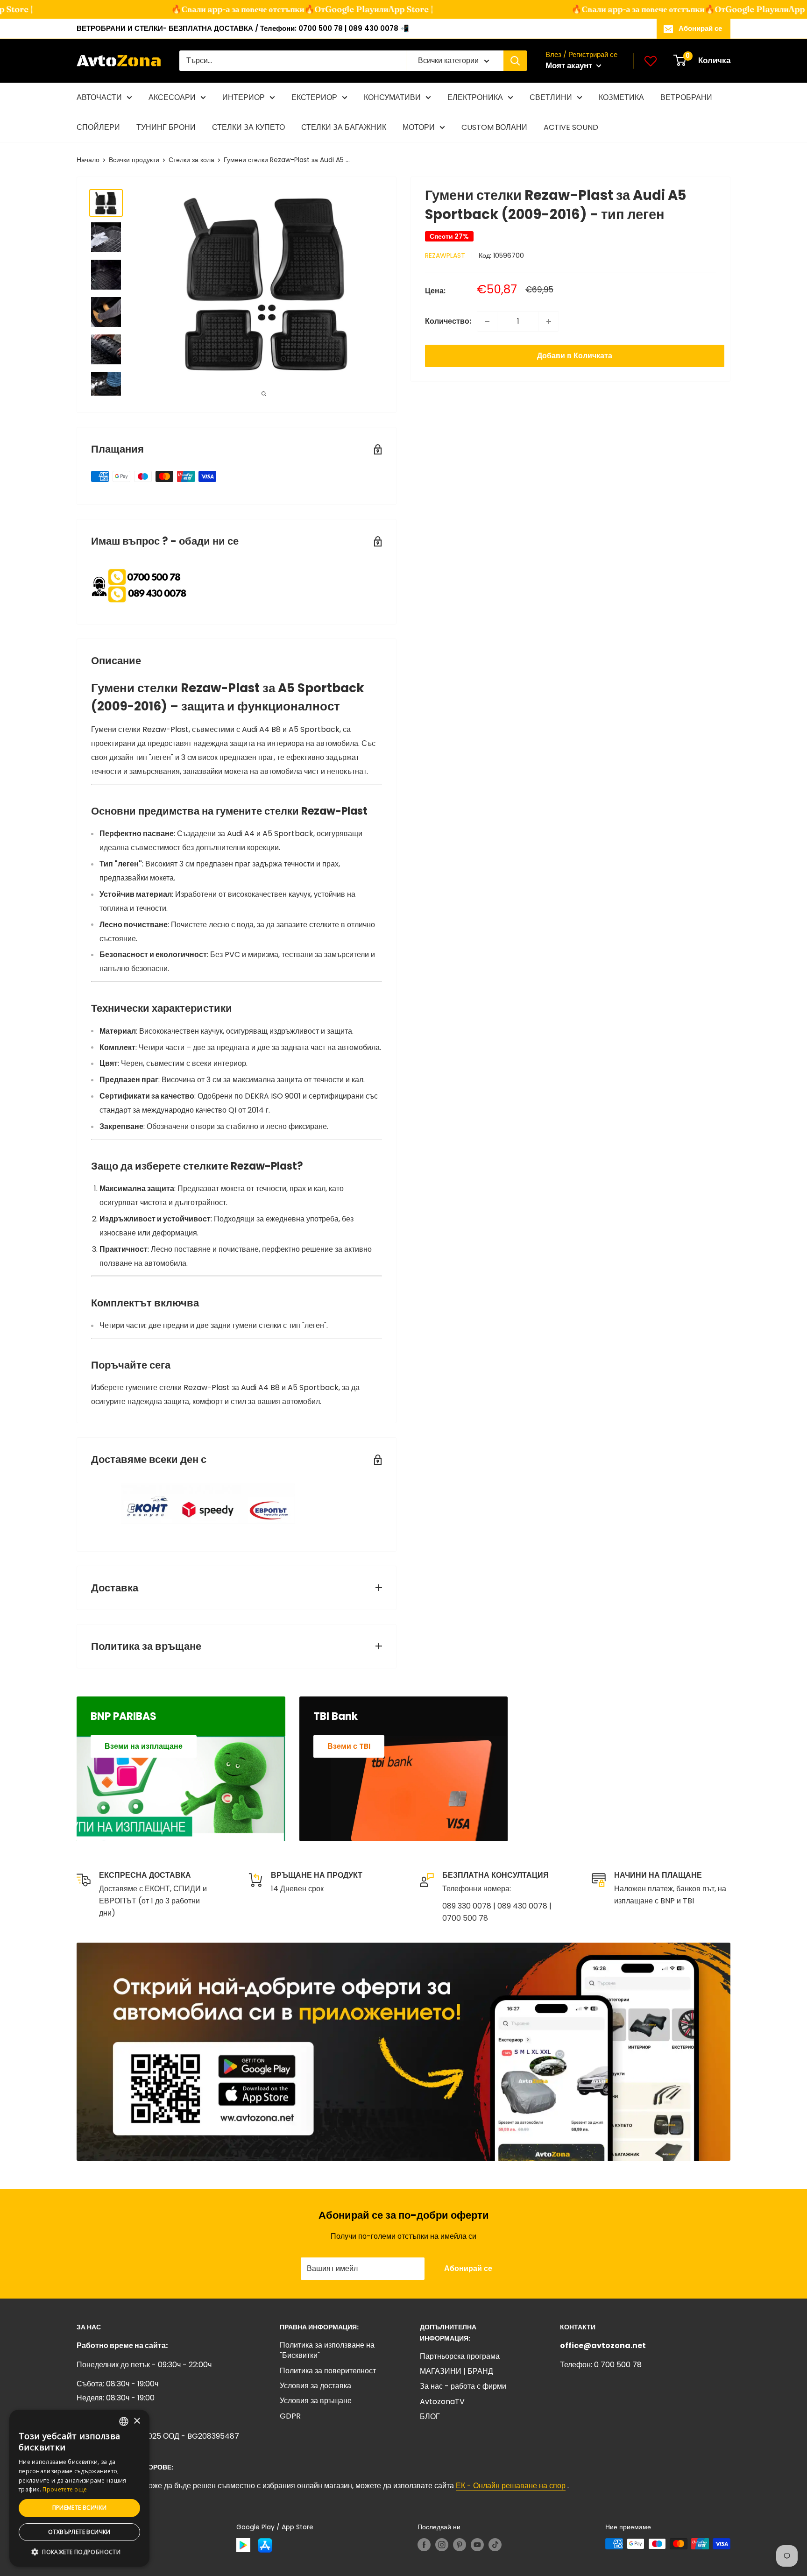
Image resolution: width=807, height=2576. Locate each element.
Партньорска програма (460, 2356)
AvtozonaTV (442, 2402)
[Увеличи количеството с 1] (549, 321)
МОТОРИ (419, 127)
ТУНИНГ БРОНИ (166, 127)
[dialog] (79, 2488)
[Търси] (515, 61)
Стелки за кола (191, 160)
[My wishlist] (651, 61)
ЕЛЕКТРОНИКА (475, 97)
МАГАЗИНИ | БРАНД (457, 2371)
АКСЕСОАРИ (172, 97)
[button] (79, 2552)
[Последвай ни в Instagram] (442, 2545)
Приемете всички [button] (80, 2508)
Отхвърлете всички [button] (79, 2532)
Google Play (322, 9)
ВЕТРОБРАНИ (686, 97)
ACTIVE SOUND (571, 127)
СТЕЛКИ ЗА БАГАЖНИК (344, 127)
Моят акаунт (570, 65)
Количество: (448, 321)
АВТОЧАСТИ (99, 97)
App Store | (383, 9)
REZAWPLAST (445, 255)
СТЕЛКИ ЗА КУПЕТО (248, 127)
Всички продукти (134, 160)
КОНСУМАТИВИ (392, 97)
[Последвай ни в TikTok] (495, 2545)
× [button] (137, 2421)
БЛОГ (430, 2416)
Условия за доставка (315, 2386)
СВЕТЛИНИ (551, 97)
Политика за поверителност (328, 2371)
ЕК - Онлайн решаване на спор (511, 2486)
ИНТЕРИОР (244, 97)
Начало (88, 160)
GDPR (290, 2416)
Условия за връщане (316, 2401)
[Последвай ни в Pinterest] (460, 2545)
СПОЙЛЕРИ (98, 127)
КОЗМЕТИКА (621, 97)
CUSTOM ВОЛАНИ (494, 127)
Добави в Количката (575, 356)
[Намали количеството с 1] (487, 321)
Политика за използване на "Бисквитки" (327, 2350)
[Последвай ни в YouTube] (477, 2545)
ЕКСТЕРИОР (314, 97)
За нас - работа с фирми (463, 2386)
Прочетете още (65, 2489)
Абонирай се (700, 28)
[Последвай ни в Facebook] (424, 2545)
